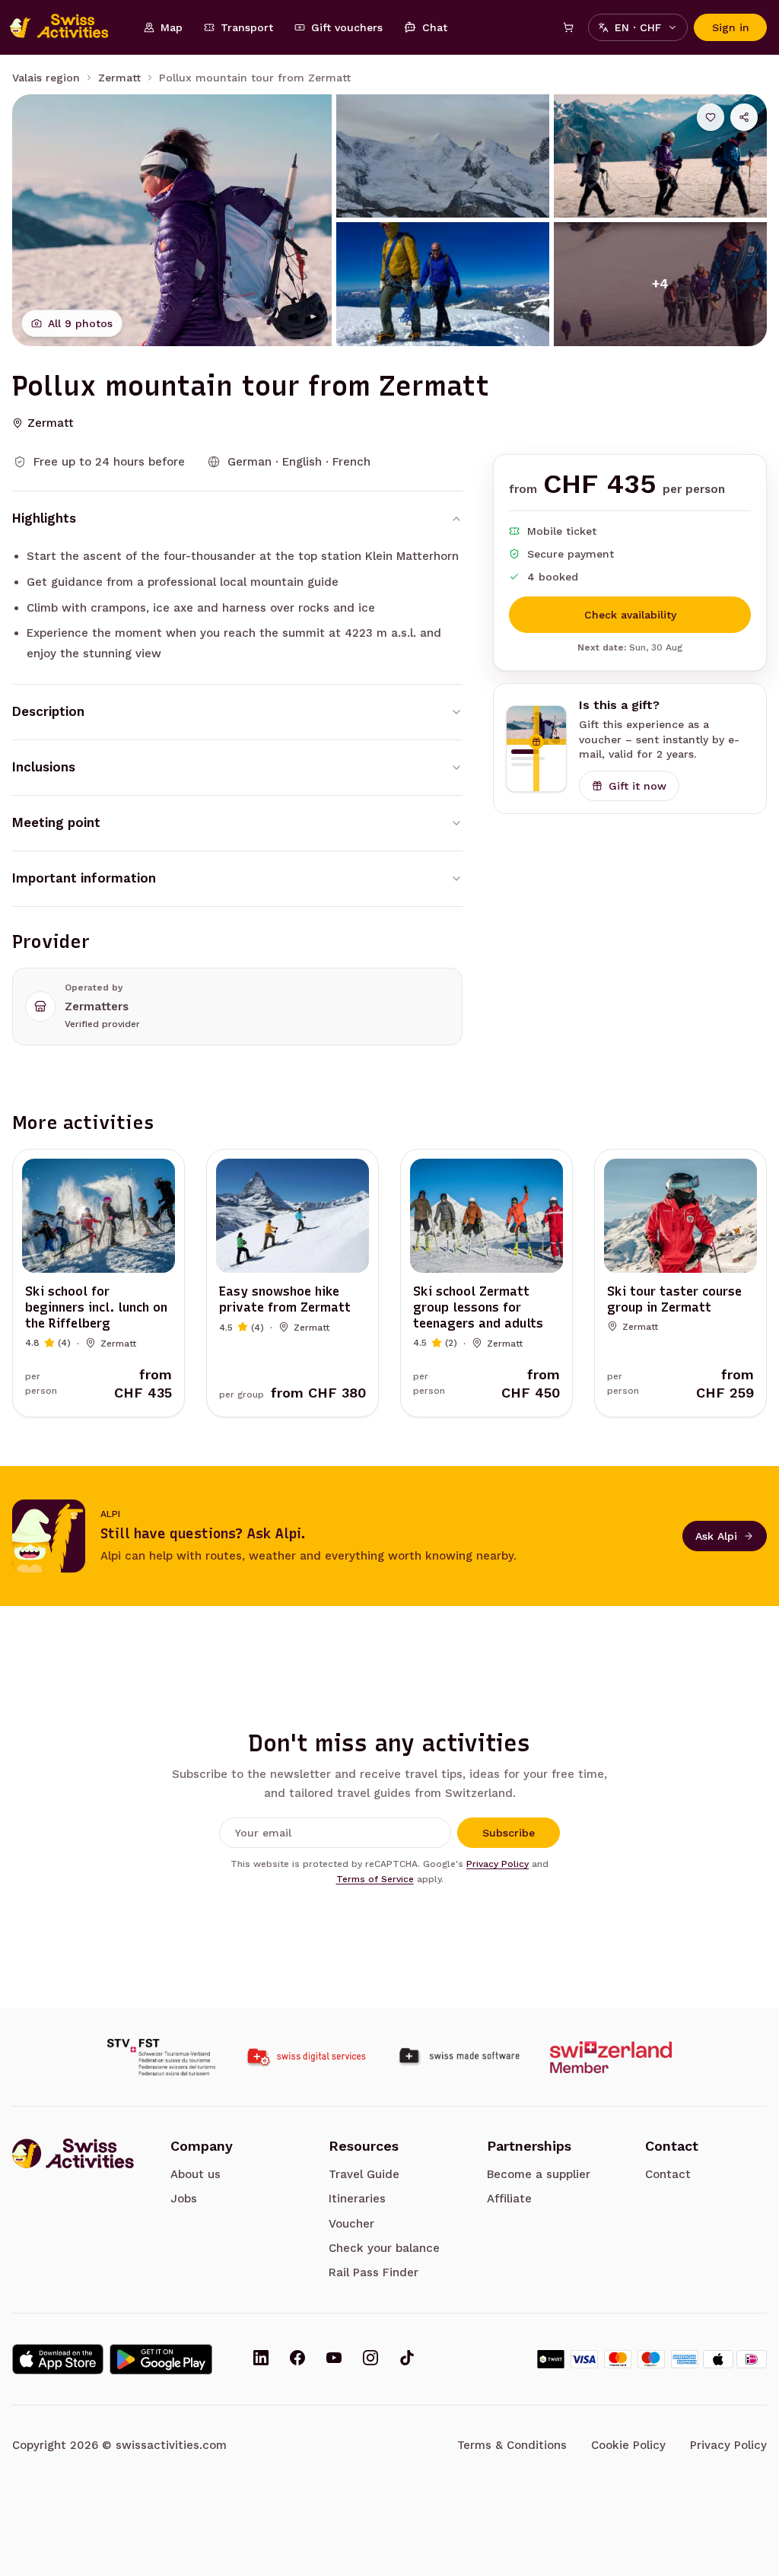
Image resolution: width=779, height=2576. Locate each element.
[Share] (744, 117)
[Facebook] (297, 2359)
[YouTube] (334, 2359)
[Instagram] (370, 2359)
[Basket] (568, 27)
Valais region (46, 78)
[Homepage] (67, 27)
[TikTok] (407, 2359)
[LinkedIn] (261, 2359)
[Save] (711, 117)
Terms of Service (375, 1879)
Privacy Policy (498, 1864)
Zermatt (119, 78)
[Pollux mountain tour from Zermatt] (172, 220)
